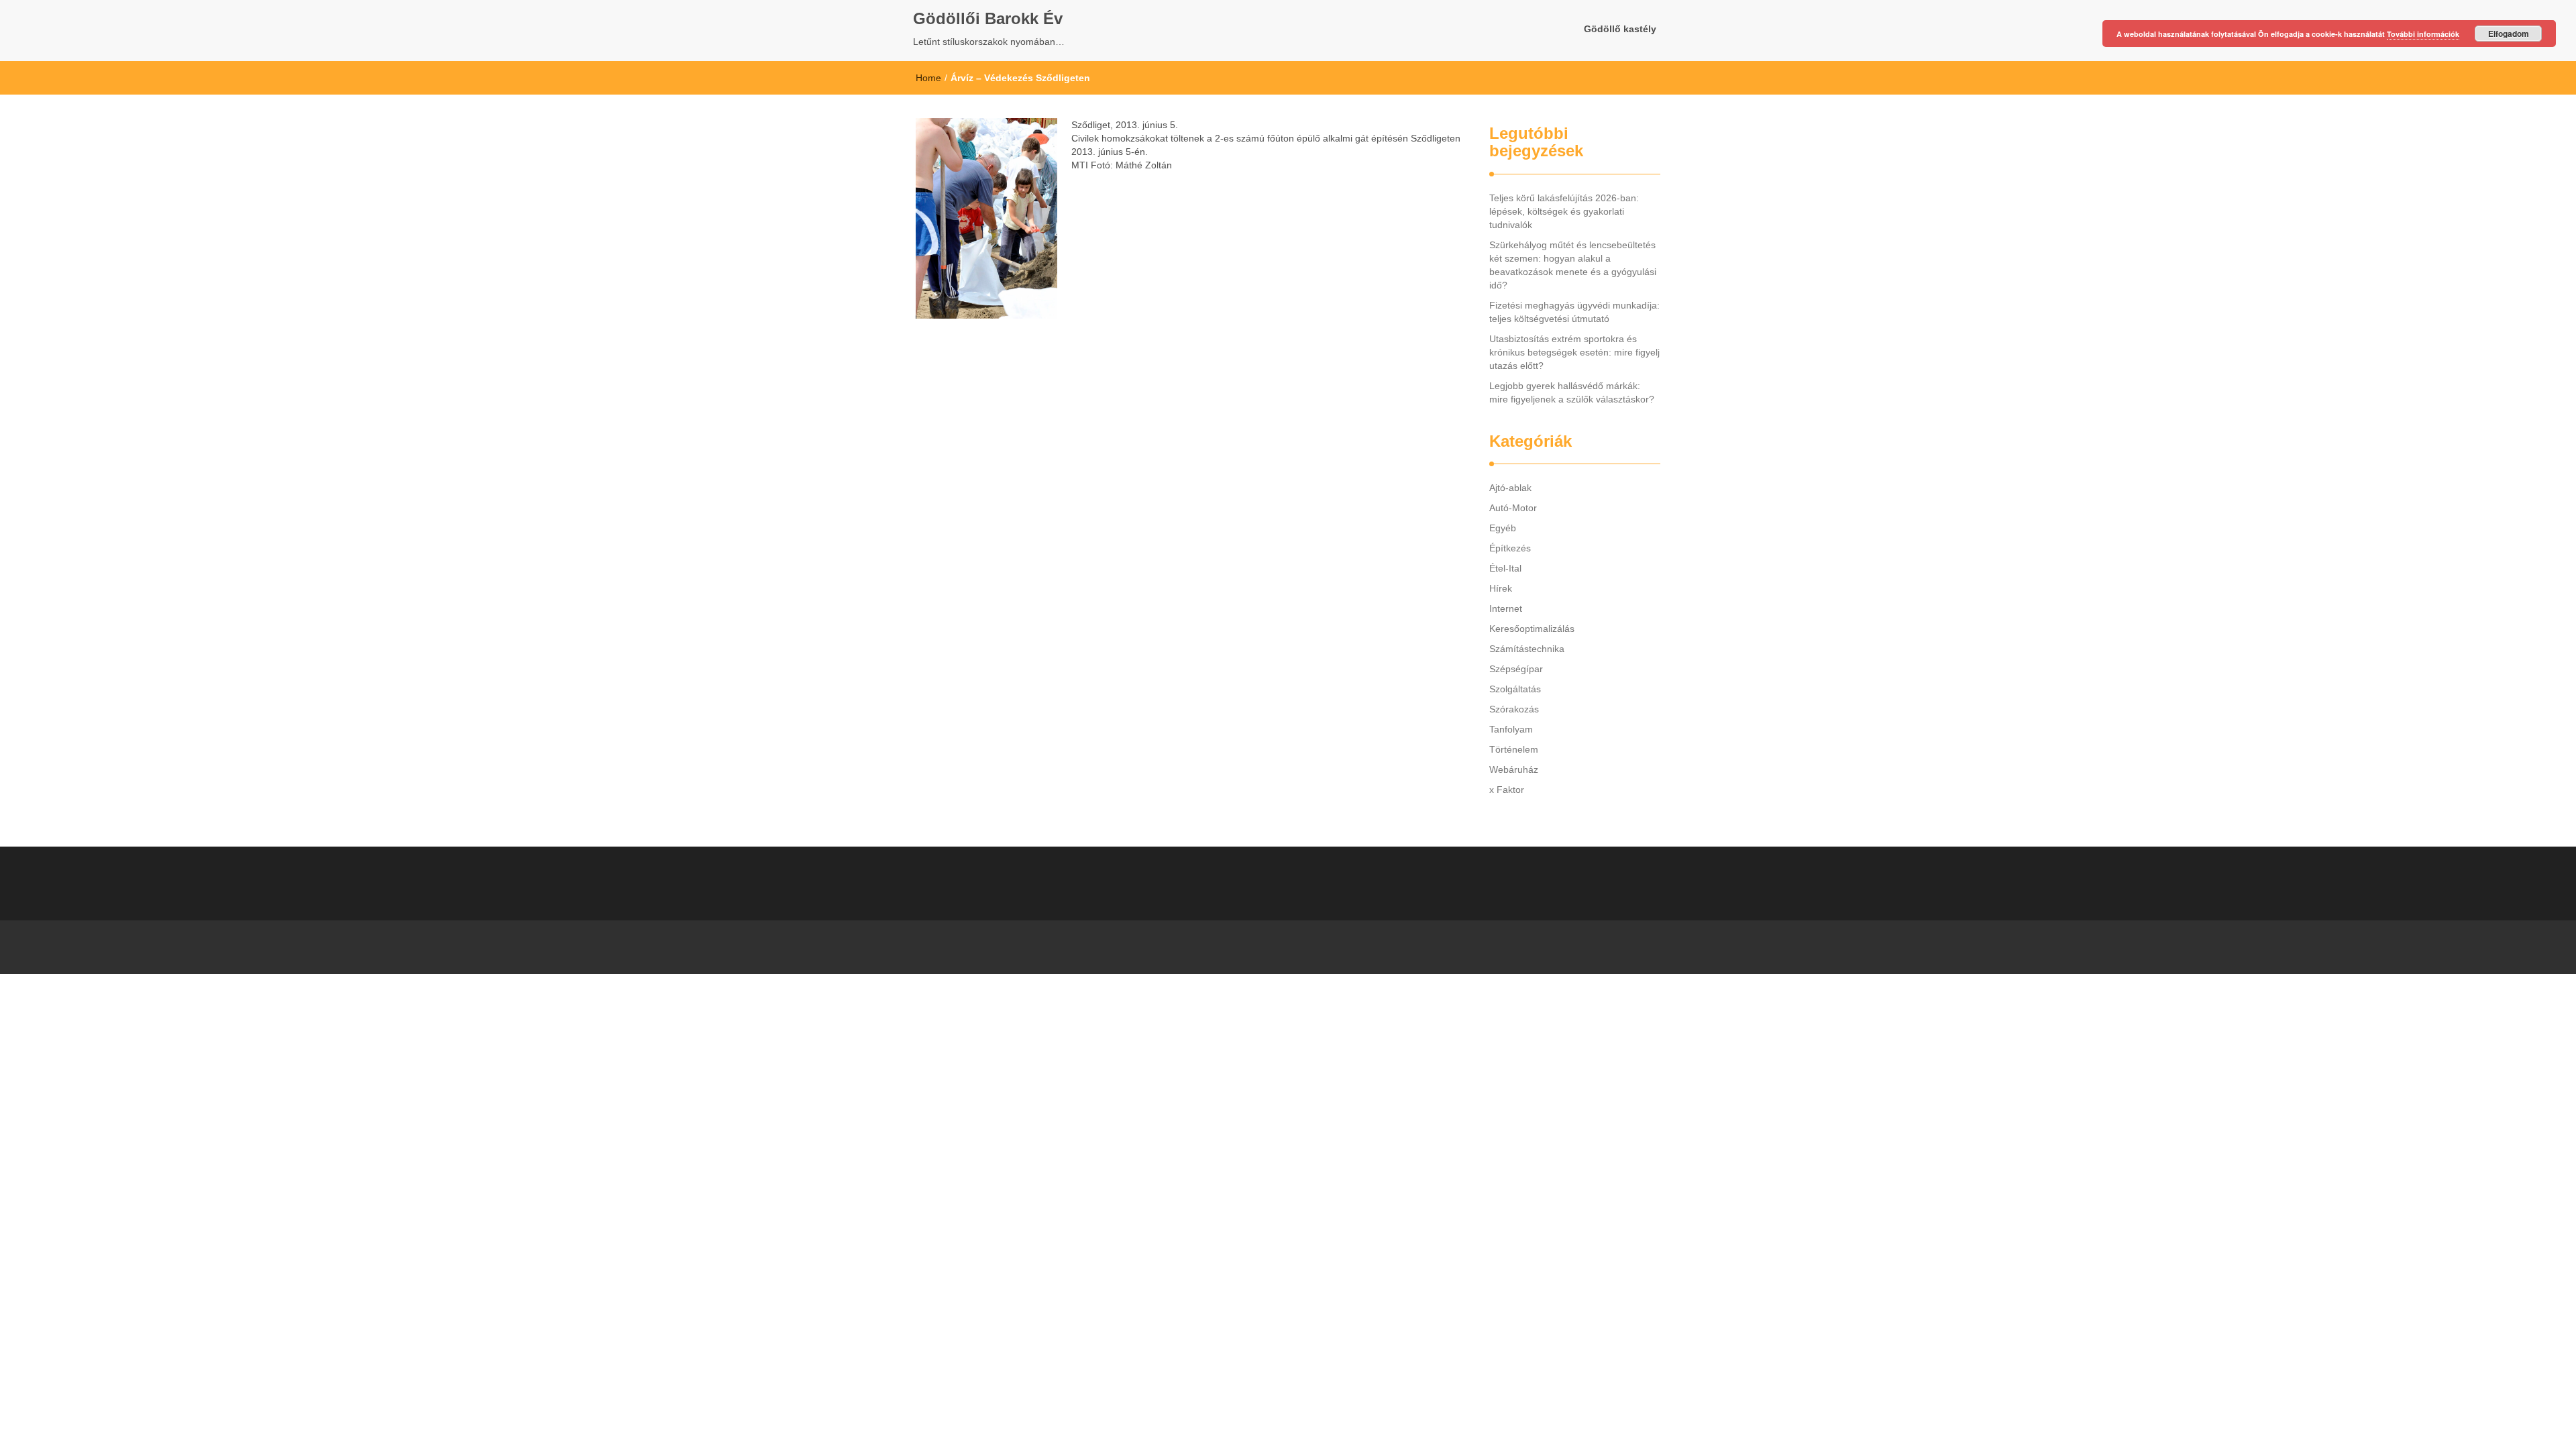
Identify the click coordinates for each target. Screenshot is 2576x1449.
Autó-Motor (1513, 508)
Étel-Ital (1505, 568)
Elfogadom (2509, 34)
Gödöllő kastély (1620, 29)
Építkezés (1510, 548)
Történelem (1514, 749)
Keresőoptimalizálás (1532, 629)
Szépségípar (1516, 669)
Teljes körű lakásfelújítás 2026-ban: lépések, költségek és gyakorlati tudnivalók (1564, 211)
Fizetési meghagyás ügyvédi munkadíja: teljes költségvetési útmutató (1574, 312)
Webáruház (1514, 769)
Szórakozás (1514, 709)
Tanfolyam (1511, 729)
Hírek (1501, 588)
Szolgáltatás (1515, 689)
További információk (2423, 34)
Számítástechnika (1527, 649)
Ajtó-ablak (1510, 488)
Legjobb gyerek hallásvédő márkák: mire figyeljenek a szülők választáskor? (1572, 392)
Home (928, 78)
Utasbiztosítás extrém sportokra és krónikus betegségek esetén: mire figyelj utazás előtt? (1574, 352)
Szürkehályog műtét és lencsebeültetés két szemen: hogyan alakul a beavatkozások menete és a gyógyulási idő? (1573, 265)
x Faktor (1507, 790)
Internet (1506, 608)
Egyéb (1503, 528)
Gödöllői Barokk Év (988, 18)
